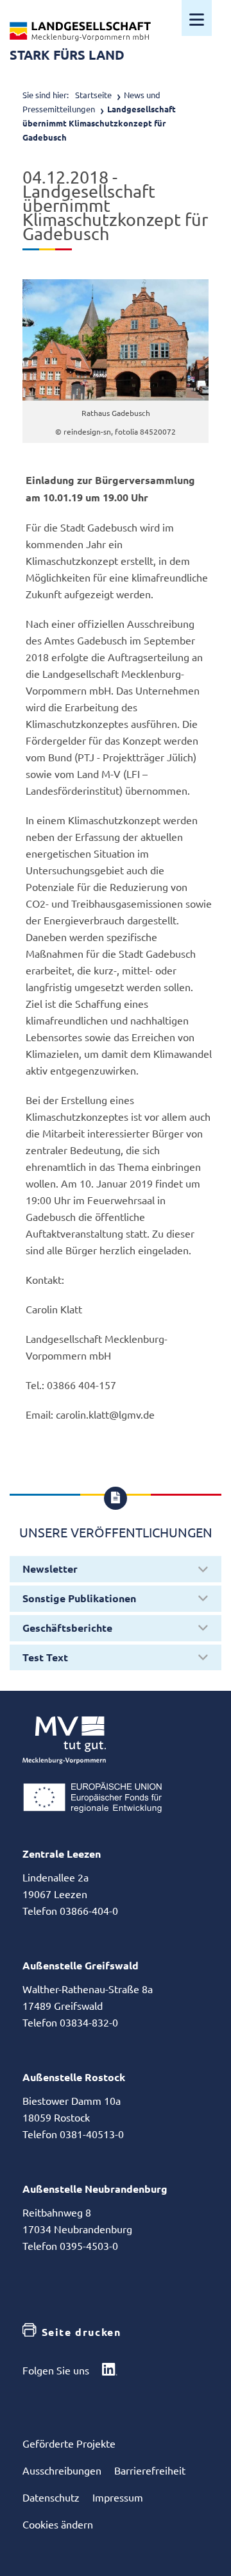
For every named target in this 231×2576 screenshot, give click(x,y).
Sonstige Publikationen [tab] (79, 1598)
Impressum (118, 2497)
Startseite (93, 95)
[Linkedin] (110, 2371)
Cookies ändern (58, 2524)
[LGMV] (80, 31)
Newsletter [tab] (50, 1569)
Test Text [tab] (45, 1657)
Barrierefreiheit (150, 2470)
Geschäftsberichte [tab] (67, 1628)
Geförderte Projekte (69, 2443)
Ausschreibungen (62, 2470)
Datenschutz (51, 2497)
